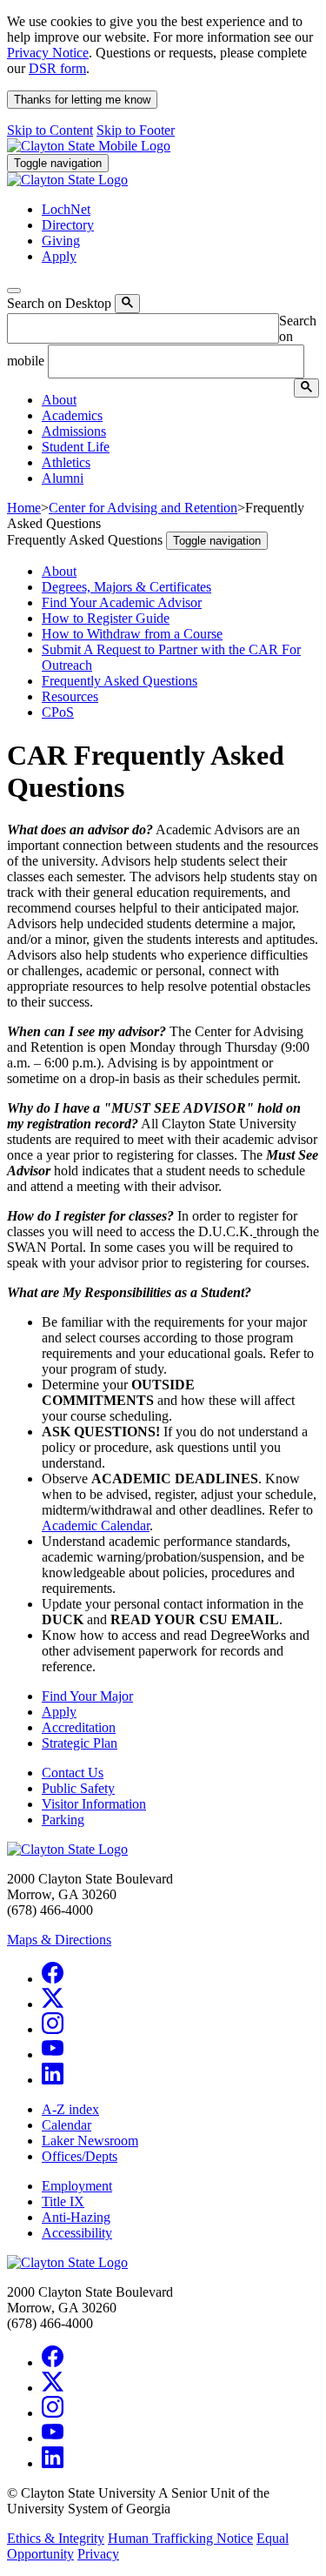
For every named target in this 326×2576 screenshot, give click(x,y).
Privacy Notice (48, 53)
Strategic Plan (80, 1743)
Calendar (67, 2125)
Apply (59, 1712)
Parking (63, 1820)
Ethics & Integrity (56, 2538)
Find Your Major (87, 1696)
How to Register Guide (106, 618)
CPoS (58, 712)
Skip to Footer (136, 130)
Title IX (63, 2201)
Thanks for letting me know (82, 100)
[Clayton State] (89, 146)
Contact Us (73, 1773)
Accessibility (77, 2233)
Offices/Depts (80, 2156)
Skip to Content (50, 130)
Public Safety (78, 1788)
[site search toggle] (14, 291)
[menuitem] (180, 400)
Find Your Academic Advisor (122, 602)
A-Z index (70, 2109)
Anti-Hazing (76, 2217)
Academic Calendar (96, 1526)
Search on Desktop (59, 303)
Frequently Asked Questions (120, 681)
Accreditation (79, 1727)
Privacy (98, 2554)
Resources (70, 696)
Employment (77, 2186)
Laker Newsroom (90, 2141)
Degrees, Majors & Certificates (126, 587)
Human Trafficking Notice (180, 2538)
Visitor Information (94, 1804)
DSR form (57, 68)
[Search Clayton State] (127, 304)
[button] (59, 400)
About (59, 571)
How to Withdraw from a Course (132, 634)
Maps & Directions (59, 1940)
